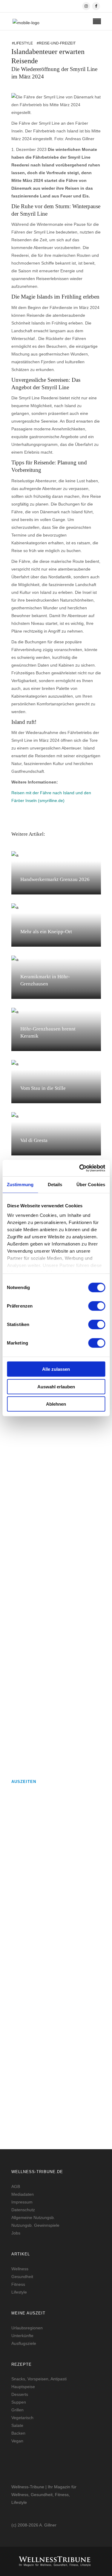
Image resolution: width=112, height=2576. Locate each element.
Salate (17, 2425)
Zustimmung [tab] (20, 1185)
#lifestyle (22, 43)
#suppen (19, 1479)
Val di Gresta (34, 1140)
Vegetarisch (22, 2418)
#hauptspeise (23, 1548)
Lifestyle (19, 2292)
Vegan (17, 2441)
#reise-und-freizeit (56, 43)
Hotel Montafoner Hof (35, 2093)
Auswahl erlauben (56, 1386)
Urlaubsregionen (27, 2328)
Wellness (20, 2269)
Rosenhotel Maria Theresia (40, 1898)
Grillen (17, 2410)
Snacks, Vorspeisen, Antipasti (39, 2379)
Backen (18, 2433)
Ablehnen (56, 1404)
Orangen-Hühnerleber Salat (40, 1531)
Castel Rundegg (28, 1961)
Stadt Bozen (24, 1836)
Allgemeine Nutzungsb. (33, 2218)
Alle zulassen (56, 1369)
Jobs (16, 2233)
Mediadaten (23, 2194)
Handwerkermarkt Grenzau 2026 (55, 879)
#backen (19, 1694)
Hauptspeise (23, 2387)
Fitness (18, 2284)
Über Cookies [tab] (91, 1185)
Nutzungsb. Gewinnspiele (35, 2225)
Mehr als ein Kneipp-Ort (46, 932)
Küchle (19, 1677)
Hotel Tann (23, 2023)
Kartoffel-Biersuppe (33, 1462)
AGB (16, 2186)
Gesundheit (22, 2277)
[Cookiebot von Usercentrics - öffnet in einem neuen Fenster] (80, 1168)
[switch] (97, 1306)
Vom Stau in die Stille (43, 1088)
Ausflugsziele (24, 2343)
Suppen (19, 2402)
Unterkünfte (22, 2336)
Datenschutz (23, 2210)
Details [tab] (55, 1185)
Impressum (22, 2202)
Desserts (20, 2394)
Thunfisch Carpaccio (33, 1746)
